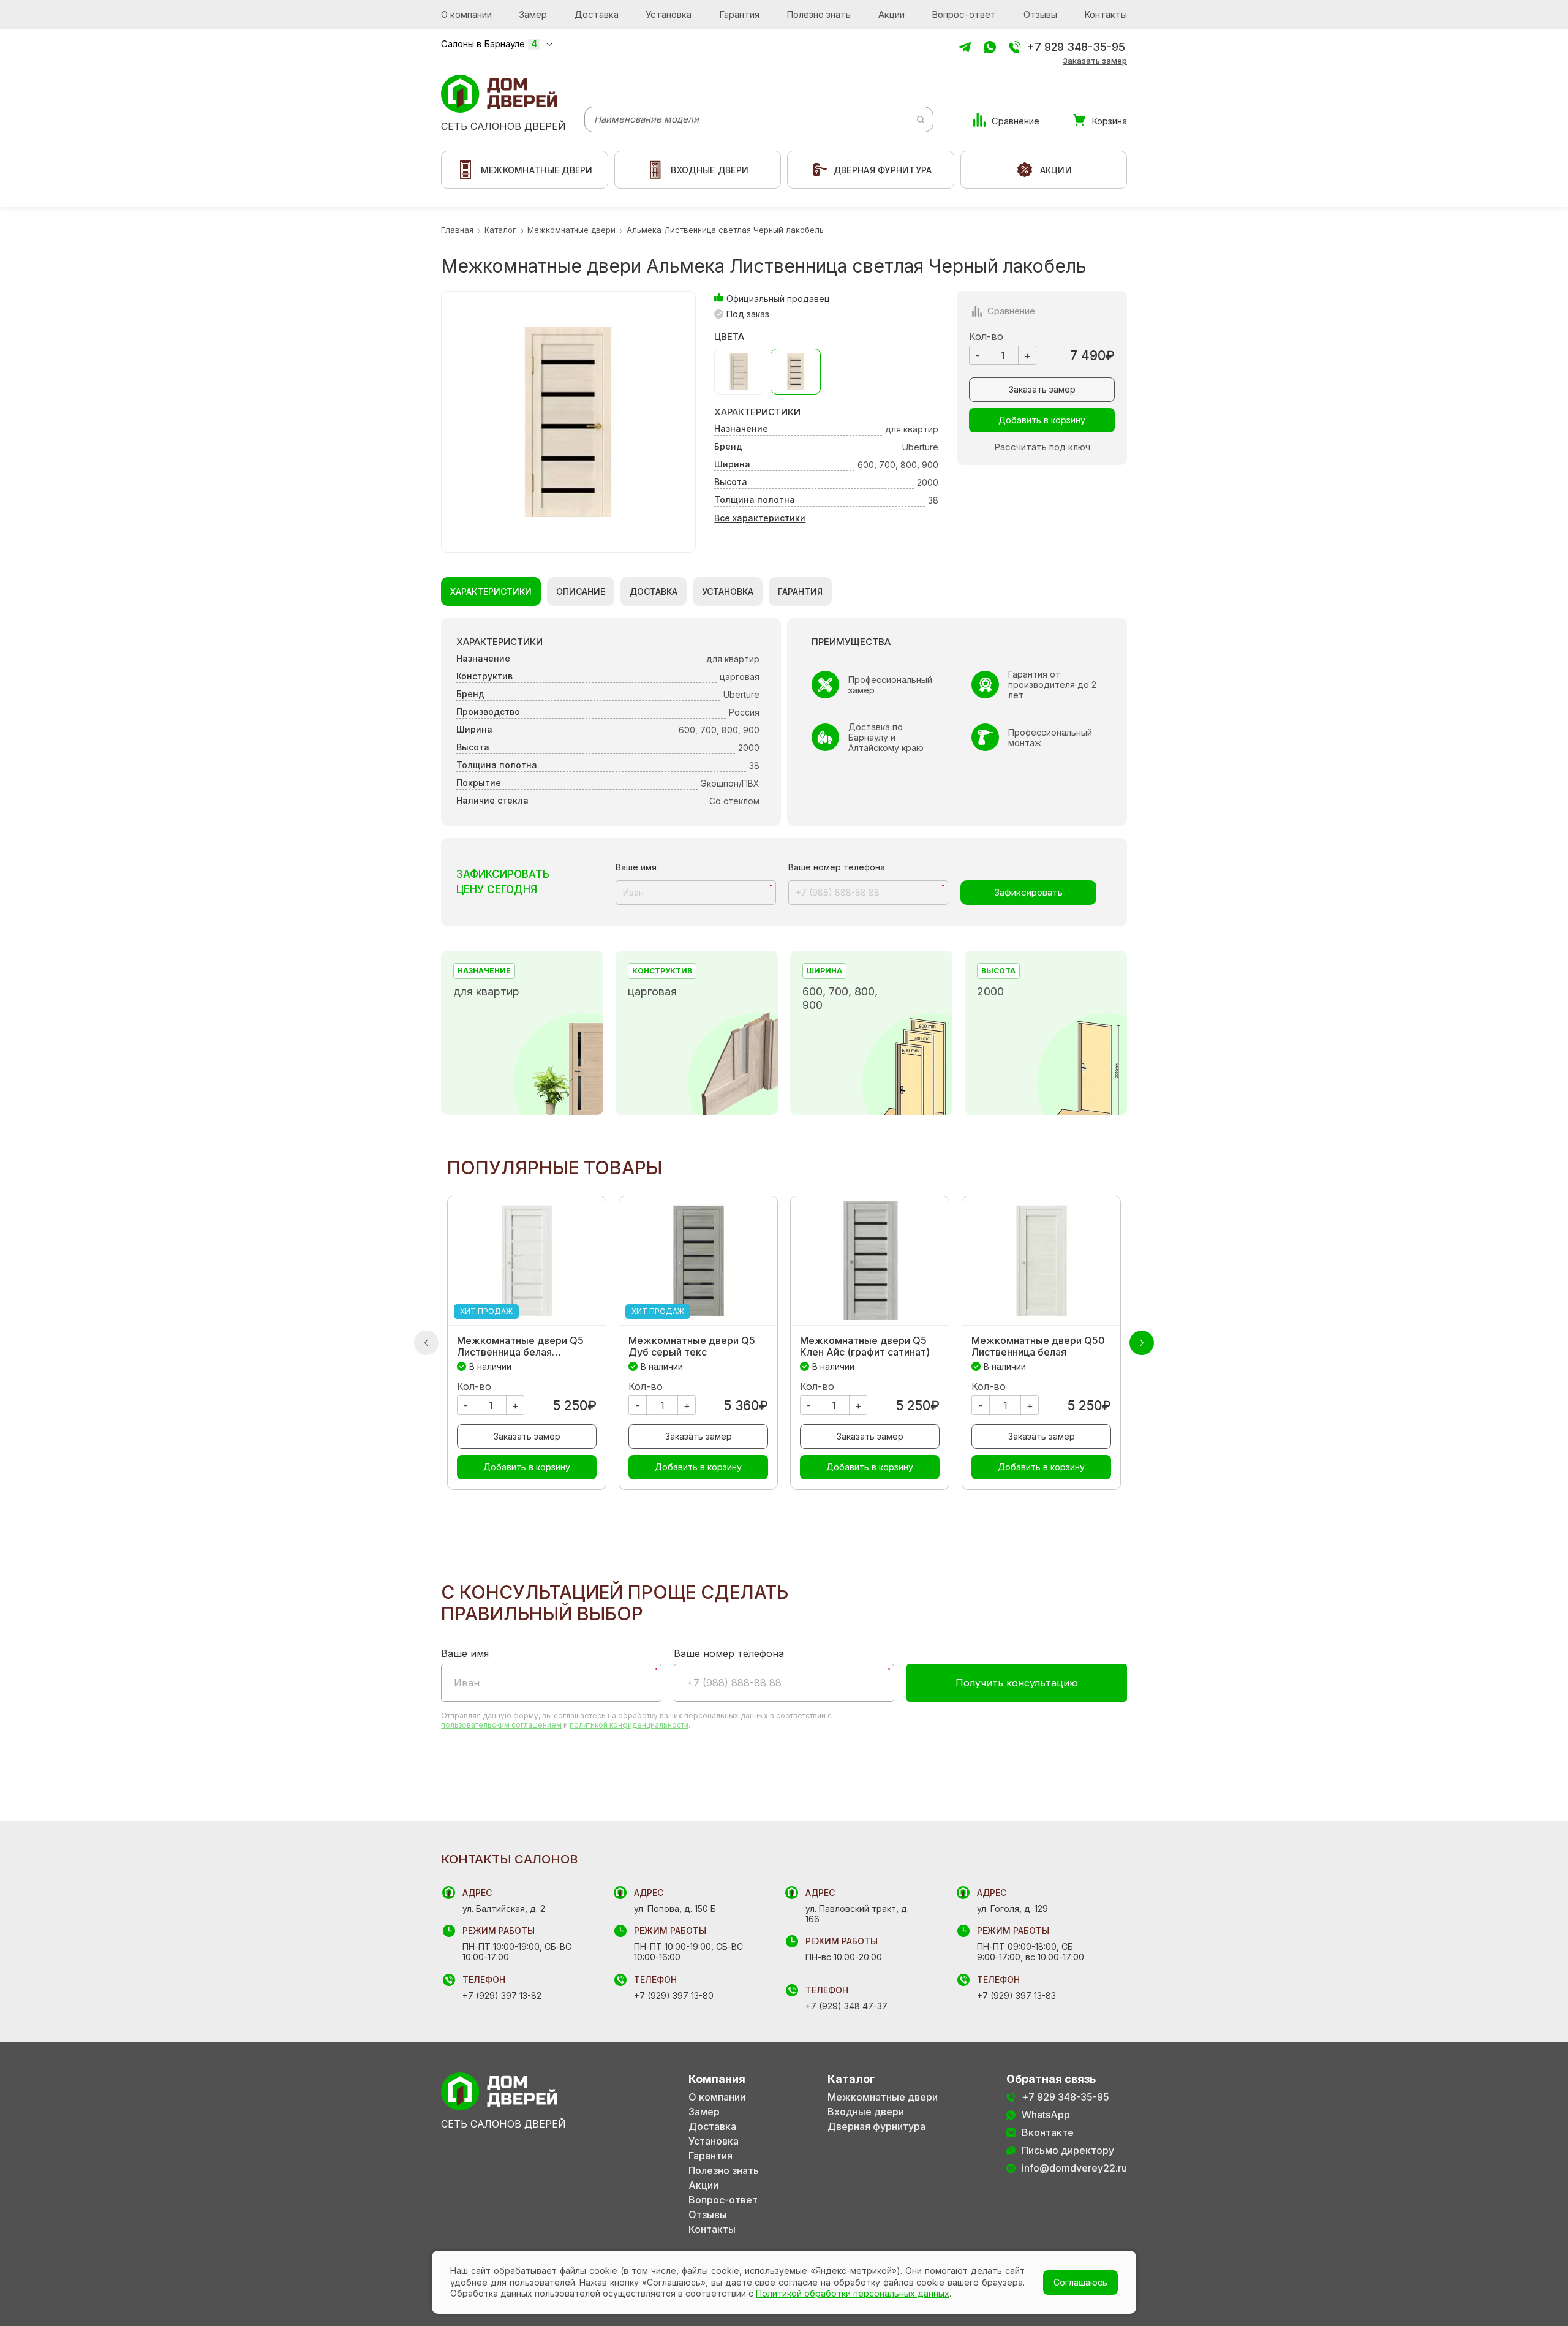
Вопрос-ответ (964, 14)
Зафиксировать (1028, 892)
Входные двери (866, 2112)
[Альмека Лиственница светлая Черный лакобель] (796, 372)
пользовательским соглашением (501, 1725)
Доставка (597, 14)
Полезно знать (819, 14)
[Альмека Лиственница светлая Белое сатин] (739, 372)
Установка (669, 14)
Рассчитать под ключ (1042, 447)
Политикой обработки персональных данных (853, 2293)
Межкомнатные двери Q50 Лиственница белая (1038, 1346)
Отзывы (1040, 14)
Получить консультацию (1017, 1683)
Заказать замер (1095, 61)
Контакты (1106, 14)
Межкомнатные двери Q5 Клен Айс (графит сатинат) (865, 1346)
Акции (891, 14)
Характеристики (491, 591)
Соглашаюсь (1080, 2282)
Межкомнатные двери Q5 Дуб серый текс (692, 1346)
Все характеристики (760, 518)
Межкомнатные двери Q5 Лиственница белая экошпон (520, 1346)
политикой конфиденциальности (629, 1725)
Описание (581, 591)
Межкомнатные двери (883, 2097)
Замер (533, 14)
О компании (466, 14)
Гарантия (739, 14)
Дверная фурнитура (876, 2127)
